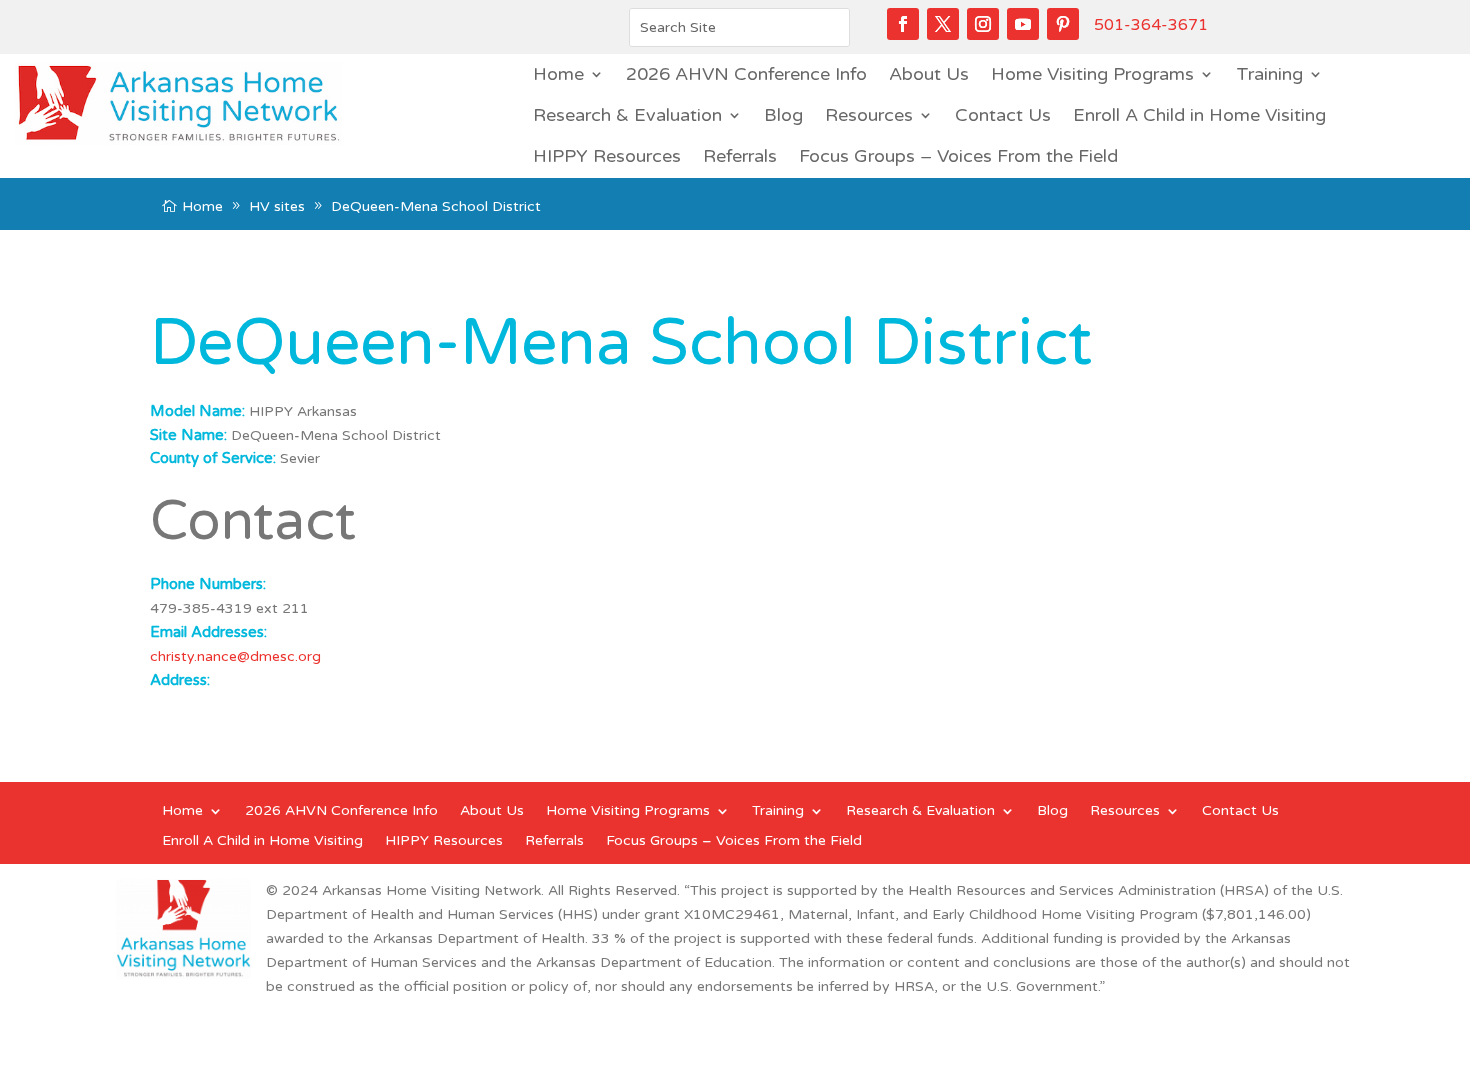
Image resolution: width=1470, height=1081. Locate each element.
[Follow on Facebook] (903, 24)
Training (1269, 74)
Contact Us (1003, 115)
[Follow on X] (943, 24)
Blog (783, 115)
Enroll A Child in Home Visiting (1199, 115)
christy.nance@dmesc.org (235, 656)
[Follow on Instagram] (983, 24)
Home (558, 74)
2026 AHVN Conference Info (746, 74)
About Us (929, 74)
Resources (869, 115)
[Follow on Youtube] (1023, 24)
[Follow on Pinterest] (1063, 24)
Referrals (740, 156)
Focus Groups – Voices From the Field (958, 156)
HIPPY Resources (607, 156)
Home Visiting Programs (1092, 74)
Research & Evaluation (627, 115)
